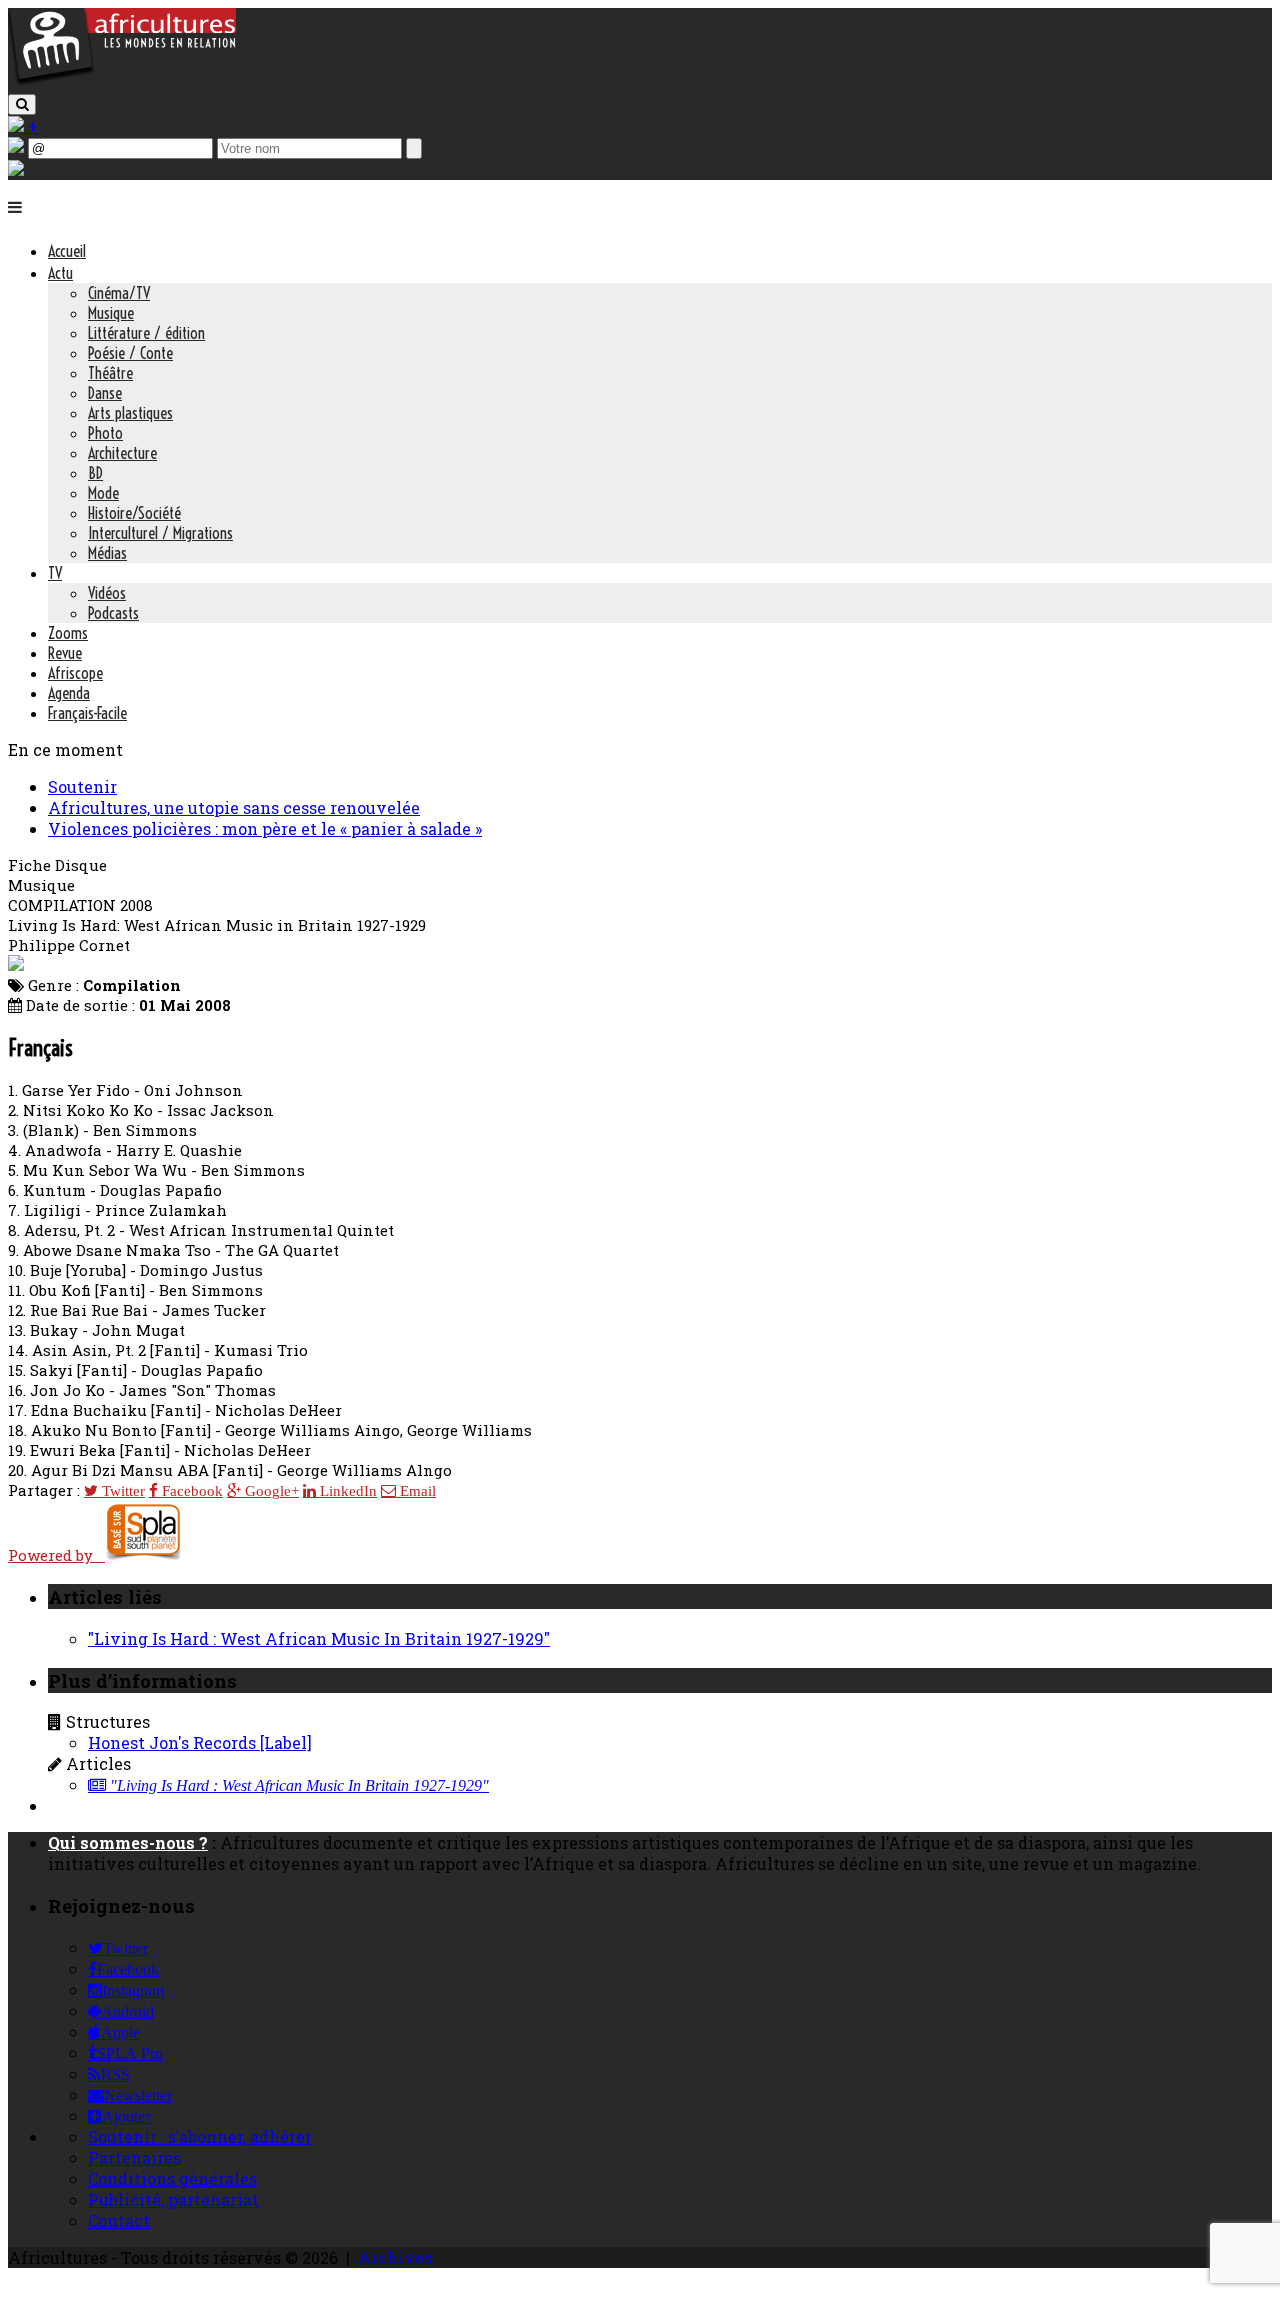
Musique (111, 313)
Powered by (56, 1555)
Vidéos (107, 593)
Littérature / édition (146, 333)
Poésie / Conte (130, 353)
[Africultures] (122, 81)
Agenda (69, 693)
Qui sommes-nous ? (128, 1842)
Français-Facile (87, 713)
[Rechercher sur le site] (22, 104)
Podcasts (113, 613)
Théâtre (110, 373)
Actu (60, 273)
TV (55, 573)
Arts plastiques (130, 413)
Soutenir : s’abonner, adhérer (200, 2136)
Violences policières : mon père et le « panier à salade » (265, 828)
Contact (119, 2220)
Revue (65, 653)
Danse (105, 393)
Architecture (122, 453)
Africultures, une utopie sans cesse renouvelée (234, 807)
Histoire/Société (134, 513)
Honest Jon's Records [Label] (200, 1742)
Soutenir (82, 786)
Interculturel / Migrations (160, 533)
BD (95, 473)
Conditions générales (172, 2178)
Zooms (68, 633)
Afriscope (75, 673)
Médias (107, 553)
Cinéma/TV (119, 293)
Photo (105, 433)
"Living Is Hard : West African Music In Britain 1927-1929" (319, 1638)
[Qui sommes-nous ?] (16, 169)
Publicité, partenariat (173, 2199)
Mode (103, 493)
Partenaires (134, 2157)
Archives (395, 2257)
